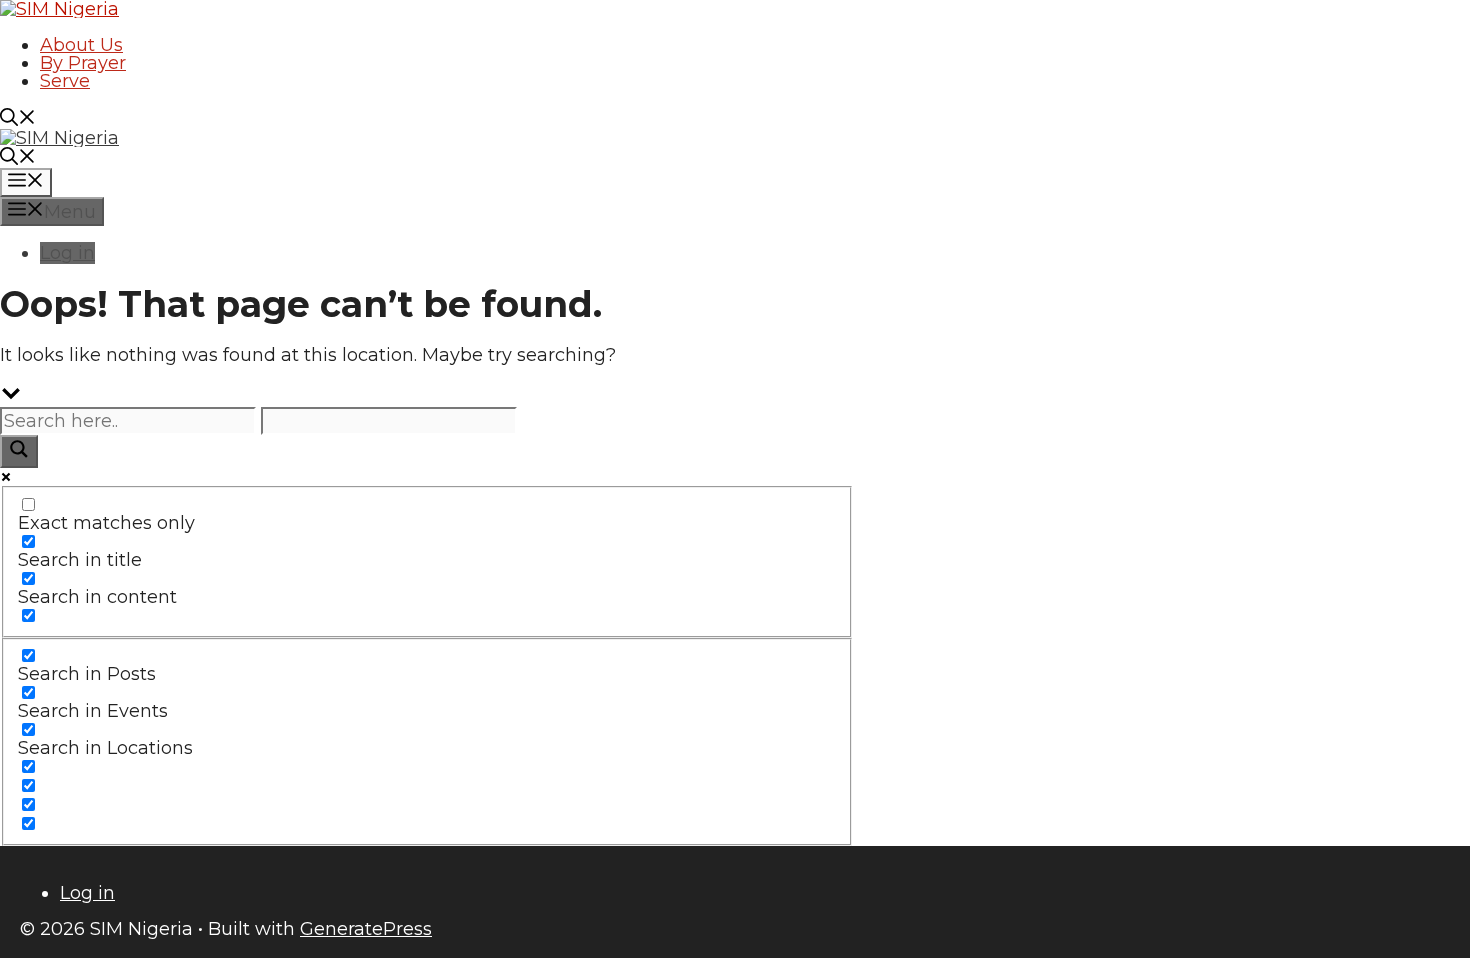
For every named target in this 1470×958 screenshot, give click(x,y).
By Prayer (83, 63)
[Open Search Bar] (18, 120)
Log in (67, 253)
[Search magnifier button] (19, 451)
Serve (65, 81)
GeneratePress (366, 929)
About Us (81, 45)
